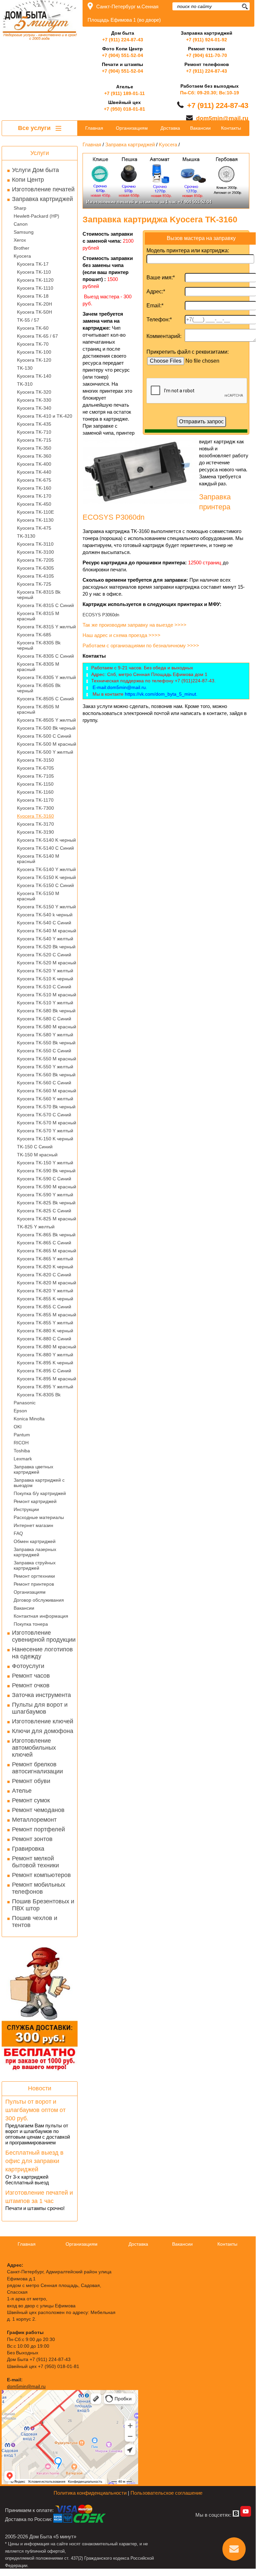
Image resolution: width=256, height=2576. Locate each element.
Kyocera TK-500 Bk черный (46, 728)
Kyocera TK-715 (34, 440)
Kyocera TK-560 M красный (47, 1091)
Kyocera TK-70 (33, 344)
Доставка (170, 128)
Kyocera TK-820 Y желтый (45, 1291)
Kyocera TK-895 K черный (45, 1363)
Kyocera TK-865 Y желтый (45, 1259)
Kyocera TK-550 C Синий (44, 1051)
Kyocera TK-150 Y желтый (45, 1163)
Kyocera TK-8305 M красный (38, 667)
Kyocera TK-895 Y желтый (45, 1387)
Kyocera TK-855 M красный (47, 1315)
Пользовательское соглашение (166, 2493)
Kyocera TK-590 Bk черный (46, 1171)
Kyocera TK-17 (33, 264)
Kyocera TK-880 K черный (45, 1331)
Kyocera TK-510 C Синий (44, 987)
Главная (94, 128)
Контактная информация (41, 1616)
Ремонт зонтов (32, 1839)
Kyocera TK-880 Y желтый (45, 1355)
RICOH (21, 1443)
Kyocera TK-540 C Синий (44, 923)
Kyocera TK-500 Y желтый (45, 752)
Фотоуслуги (28, 1666)
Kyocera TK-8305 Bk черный (39, 645)
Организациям (30, 1592)
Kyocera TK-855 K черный (45, 1299)
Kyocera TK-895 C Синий (44, 1371)
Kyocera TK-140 (34, 376)
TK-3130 (26, 536)
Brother (21, 248)
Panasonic (25, 1403)
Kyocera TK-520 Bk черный (46, 947)
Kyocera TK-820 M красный (47, 1283)
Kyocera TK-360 (34, 456)
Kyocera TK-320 (34, 392)
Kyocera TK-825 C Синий (44, 1211)
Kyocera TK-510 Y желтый (45, 1003)
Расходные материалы (39, 1517)
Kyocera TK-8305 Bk (39, 1395)
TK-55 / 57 (28, 320)
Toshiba (22, 1451)
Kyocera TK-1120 (35, 280)
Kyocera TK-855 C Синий (44, 1307)
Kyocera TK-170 (34, 496)
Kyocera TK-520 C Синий (44, 955)
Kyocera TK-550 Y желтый (45, 1067)
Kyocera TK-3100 (35, 552)
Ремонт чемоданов (38, 1810)
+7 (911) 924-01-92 (207, 40)
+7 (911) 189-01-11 (125, 93)
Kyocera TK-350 (34, 448)
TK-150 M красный (37, 1155)
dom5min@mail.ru (222, 118)
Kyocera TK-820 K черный (45, 1267)
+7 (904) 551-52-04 (123, 55)
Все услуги (35, 128)
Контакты (231, 128)
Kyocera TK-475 (34, 528)
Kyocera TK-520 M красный (47, 963)
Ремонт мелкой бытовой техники (35, 1862)
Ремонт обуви (31, 1781)
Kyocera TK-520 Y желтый (45, 971)
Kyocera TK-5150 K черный (46, 877)
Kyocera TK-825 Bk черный (46, 1203)
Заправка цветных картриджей (33, 1469)
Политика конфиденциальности (90, 2493)
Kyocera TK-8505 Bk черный (39, 688)
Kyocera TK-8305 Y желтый (46, 677)
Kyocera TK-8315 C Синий (45, 605)
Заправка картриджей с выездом (39, 1483)
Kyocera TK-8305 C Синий (45, 656)
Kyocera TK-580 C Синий (44, 1019)
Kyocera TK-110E (35, 512)
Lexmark (23, 1459)
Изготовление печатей (43, 189)
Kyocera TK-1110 (35, 288)
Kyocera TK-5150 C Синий (45, 885)
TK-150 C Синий (35, 1147)
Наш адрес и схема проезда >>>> (122, 635)
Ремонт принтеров (34, 1584)
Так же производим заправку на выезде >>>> (135, 625)
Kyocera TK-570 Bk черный (46, 1107)
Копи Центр (28, 180)
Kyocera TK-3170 (35, 824)
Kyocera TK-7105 (35, 776)
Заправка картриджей (42, 199)
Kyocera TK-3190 (35, 832)
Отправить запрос (201, 421)
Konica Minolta (29, 1419)
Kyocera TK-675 (34, 480)
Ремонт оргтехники (34, 1576)
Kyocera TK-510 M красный (47, 995)
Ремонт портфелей (38, 1829)
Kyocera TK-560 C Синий (44, 1083)
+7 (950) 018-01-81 (125, 109)
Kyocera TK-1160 (35, 792)
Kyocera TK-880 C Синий (44, 1339)
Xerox (20, 240)
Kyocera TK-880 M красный (47, 1347)
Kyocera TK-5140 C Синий (45, 848)
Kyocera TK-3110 (35, 544)
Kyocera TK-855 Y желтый (45, 1323)
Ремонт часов (31, 1676)
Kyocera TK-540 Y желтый (45, 939)
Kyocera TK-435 (34, 424)
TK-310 (25, 384)
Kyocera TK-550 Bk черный (46, 1043)
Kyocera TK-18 (33, 296)
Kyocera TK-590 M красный (47, 1187)
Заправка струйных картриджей (35, 1565)
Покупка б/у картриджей (40, 1493)
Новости (40, 2088)
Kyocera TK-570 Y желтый (45, 1131)
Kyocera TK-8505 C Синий (45, 699)
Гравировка (28, 1849)
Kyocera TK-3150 (35, 760)
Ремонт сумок (31, 1800)
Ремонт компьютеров (41, 1875)
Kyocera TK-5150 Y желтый (46, 907)
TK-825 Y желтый (36, 1227)
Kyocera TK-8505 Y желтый (46, 720)
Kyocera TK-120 (34, 360)
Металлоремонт (34, 1820)
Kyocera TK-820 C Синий (44, 1275)
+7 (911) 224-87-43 (123, 40)
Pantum (22, 1435)
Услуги (40, 153)
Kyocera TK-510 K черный (45, 979)
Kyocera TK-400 (34, 464)
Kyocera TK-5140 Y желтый (46, 869)
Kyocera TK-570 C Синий (44, 1115)
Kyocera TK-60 (33, 328)
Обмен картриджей (35, 1541)
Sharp (20, 208)
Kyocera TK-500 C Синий (44, 736)
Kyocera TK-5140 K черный (46, 840)
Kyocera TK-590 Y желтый (45, 1195)
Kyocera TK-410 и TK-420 (45, 416)
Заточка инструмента (41, 1695)
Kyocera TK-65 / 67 (37, 336)
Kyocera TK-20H (34, 304)
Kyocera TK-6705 (35, 768)
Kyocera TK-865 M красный (47, 1251)
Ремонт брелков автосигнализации (37, 1768)
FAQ (18, 1533)
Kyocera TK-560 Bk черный (46, 1075)
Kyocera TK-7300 (35, 808)
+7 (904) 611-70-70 (207, 55)
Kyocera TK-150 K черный (45, 1139)
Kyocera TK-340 (34, 408)
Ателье (22, 1791)
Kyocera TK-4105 (35, 576)
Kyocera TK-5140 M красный (38, 859)
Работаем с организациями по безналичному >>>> (141, 645)
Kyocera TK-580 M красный (47, 1027)
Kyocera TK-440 (34, 472)
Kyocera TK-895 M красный (47, 1379)
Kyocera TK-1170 (35, 800)
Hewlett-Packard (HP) (36, 216)
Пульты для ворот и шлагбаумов (40, 1708)
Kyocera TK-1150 (35, 784)
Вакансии (24, 1608)
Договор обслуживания (39, 1600)
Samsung (24, 232)
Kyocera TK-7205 (35, 560)
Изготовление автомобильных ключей (34, 1748)
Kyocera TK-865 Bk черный (46, 1235)
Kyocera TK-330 (34, 400)
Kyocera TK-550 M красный (47, 1059)
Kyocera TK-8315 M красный (38, 616)
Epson (20, 1411)
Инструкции (26, 1509)
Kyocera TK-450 (34, 504)
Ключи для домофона (43, 1731)
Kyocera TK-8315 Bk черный (39, 595)
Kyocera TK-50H (34, 312)
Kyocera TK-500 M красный (47, 744)
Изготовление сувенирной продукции (44, 1636)
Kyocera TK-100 (34, 352)
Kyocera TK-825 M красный (47, 1219)
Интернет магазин (33, 1525)
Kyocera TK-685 (34, 635)
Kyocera (22, 256)
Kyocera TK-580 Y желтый (45, 1035)
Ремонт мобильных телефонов (39, 1888)
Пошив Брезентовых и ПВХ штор (43, 1905)
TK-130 (25, 368)
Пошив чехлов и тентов (35, 1921)
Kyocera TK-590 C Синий (44, 1179)
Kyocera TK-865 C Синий (44, 1243)
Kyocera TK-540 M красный (47, 931)
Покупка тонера (31, 1624)
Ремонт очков (31, 1685)
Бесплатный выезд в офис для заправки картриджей (34, 2161)
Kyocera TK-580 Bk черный (46, 1011)
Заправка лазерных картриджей (35, 1552)
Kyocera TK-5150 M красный (38, 896)
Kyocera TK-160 (34, 488)
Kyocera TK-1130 (35, 520)
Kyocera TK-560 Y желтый (45, 1099)
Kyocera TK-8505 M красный (38, 709)
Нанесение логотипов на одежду (42, 1653)
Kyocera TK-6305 (35, 568)
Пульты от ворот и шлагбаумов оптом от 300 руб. (35, 2110)
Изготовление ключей (43, 1721)
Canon (21, 224)
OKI (18, 1427)
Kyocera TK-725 (34, 584)
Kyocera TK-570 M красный (47, 1123)
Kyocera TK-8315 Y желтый (46, 627)
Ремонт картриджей (35, 1501)
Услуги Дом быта (35, 170)
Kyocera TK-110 (34, 272)
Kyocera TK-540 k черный (45, 915)
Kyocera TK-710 (34, 432)
